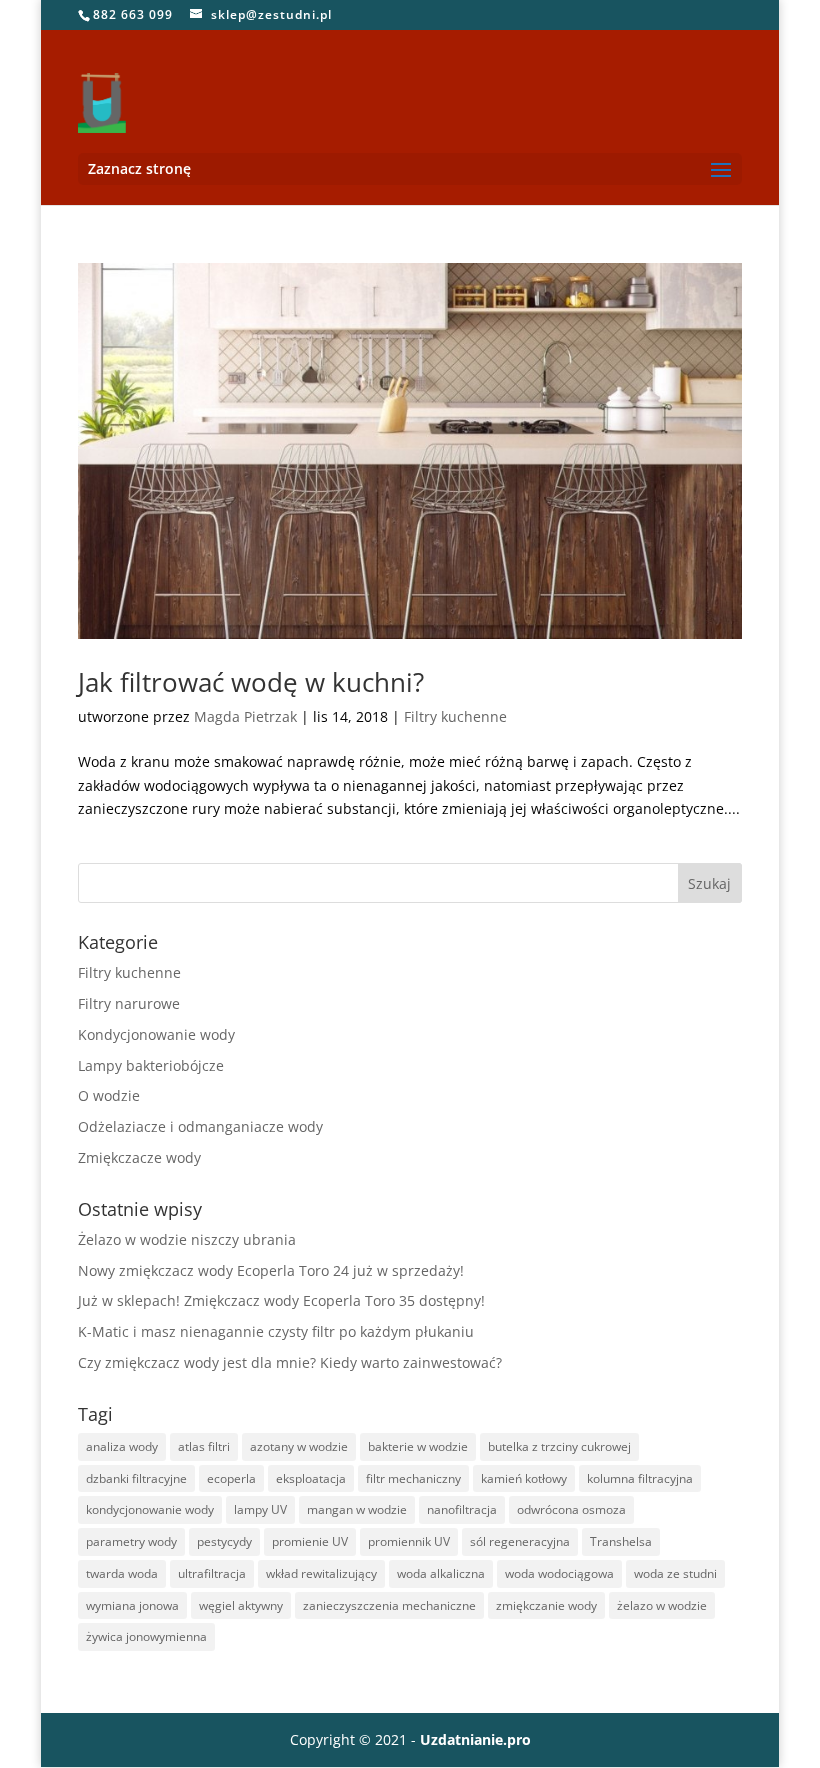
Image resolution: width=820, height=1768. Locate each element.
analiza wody (122, 1446)
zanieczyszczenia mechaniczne (389, 1605)
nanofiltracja (462, 1509)
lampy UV (260, 1509)
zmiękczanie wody (546, 1605)
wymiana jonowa (132, 1605)
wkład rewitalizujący (321, 1573)
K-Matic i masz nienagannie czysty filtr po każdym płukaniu (276, 1331)
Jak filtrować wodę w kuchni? (251, 682)
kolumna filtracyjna (640, 1478)
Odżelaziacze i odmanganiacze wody (200, 1126)
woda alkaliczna (441, 1573)
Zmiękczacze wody (139, 1157)
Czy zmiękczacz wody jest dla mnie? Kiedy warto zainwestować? (290, 1362)
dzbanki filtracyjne (136, 1478)
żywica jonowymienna (146, 1636)
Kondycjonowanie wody (156, 1034)
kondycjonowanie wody (150, 1509)
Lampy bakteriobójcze (151, 1065)
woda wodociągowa (559, 1573)
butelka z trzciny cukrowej (559, 1446)
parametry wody (131, 1541)
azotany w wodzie (299, 1446)
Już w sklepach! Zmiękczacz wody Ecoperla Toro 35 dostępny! (281, 1300)
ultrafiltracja (212, 1573)
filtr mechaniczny (413, 1478)
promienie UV (310, 1541)
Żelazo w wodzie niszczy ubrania (187, 1239)
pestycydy (224, 1541)
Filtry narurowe (129, 1003)
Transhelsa (621, 1541)
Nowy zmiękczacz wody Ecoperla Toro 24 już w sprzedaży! (271, 1270)
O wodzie (109, 1095)
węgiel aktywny (241, 1605)
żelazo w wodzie (662, 1605)
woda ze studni (675, 1573)
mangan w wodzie (357, 1509)
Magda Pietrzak (245, 716)
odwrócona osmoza (571, 1509)
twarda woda (122, 1573)
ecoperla (231, 1478)
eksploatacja (311, 1478)
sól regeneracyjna (520, 1541)
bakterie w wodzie (418, 1446)
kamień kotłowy (524, 1478)
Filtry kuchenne (455, 716)
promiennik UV (409, 1541)
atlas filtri (204, 1446)
